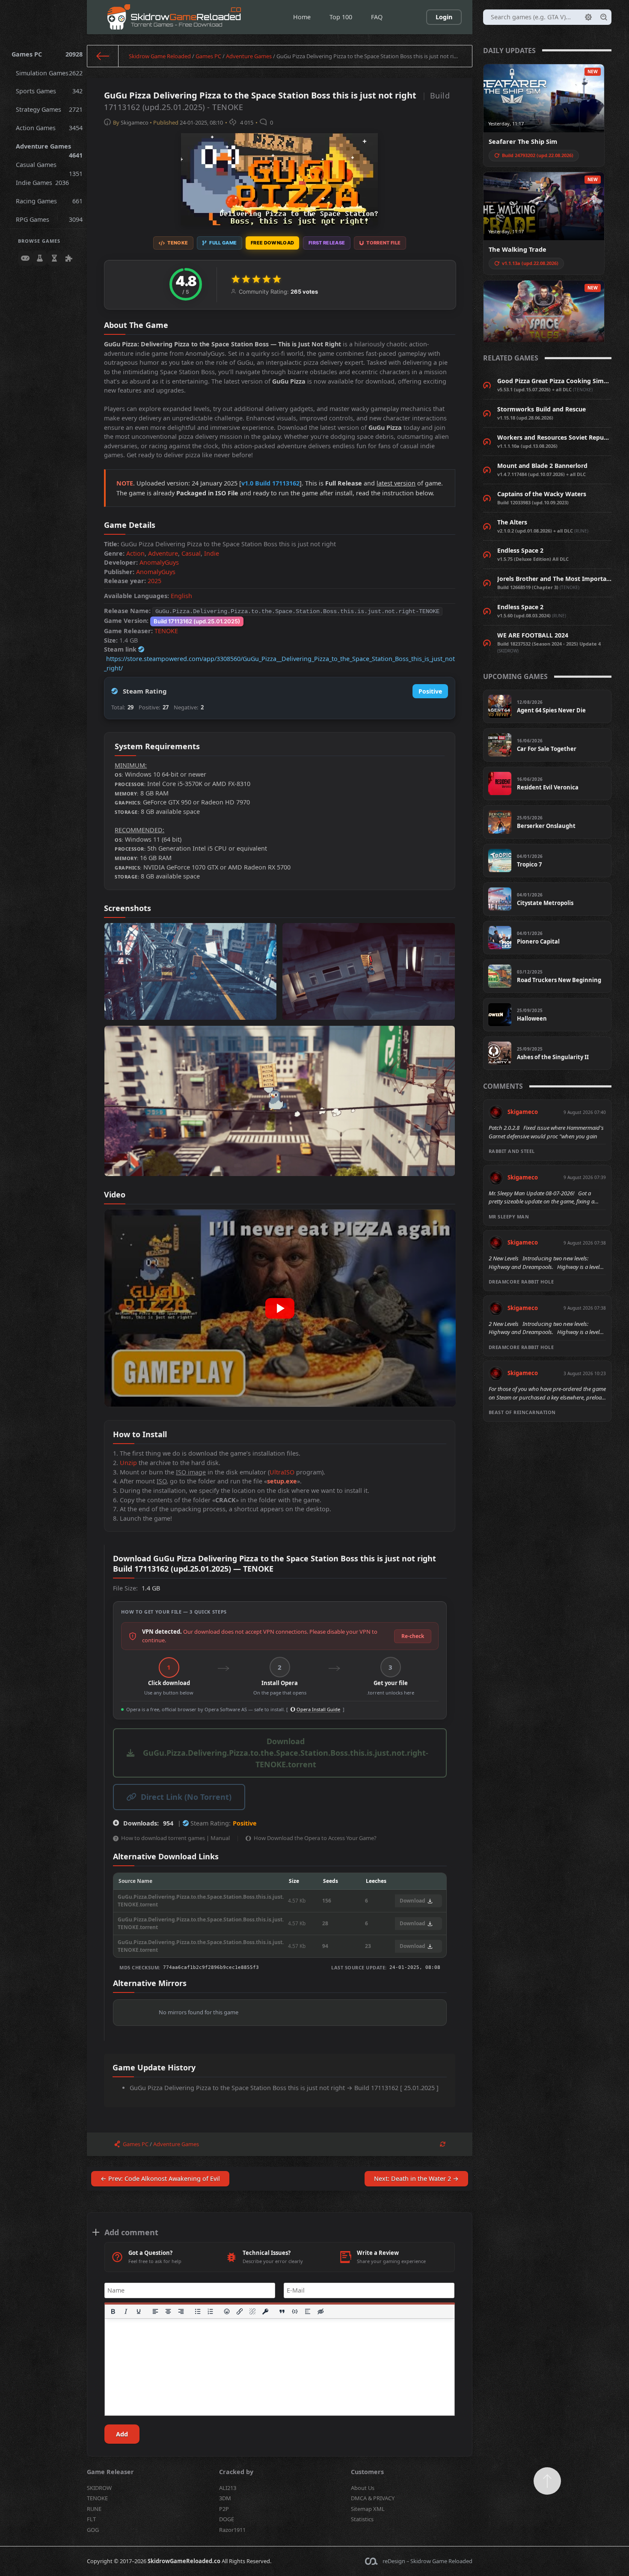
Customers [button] (367, 2472)
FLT (91, 2519)
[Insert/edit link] (240, 2311)
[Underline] (139, 2311)
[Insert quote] (282, 2311)
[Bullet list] (198, 2311)
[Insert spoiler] (308, 2311)
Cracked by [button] (236, 2472)
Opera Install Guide (318, 1709)
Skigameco (135, 122)
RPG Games (49, 219)
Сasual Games (49, 167)
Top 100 (341, 17)
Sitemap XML (368, 2509)
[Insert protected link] (266, 2311)
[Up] (547, 2481)
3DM (225, 2498)
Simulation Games (49, 73)
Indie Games (43, 183)
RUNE (94, 2509)
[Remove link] (253, 2311)
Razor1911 (232, 2530)
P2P (224, 2509)
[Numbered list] (211, 2311)
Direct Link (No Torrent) (186, 1797)
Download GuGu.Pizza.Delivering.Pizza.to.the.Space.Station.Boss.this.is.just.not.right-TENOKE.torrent (286, 1753)
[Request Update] (443, 2144)
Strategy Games (49, 109)
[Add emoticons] (227, 2311)
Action (135, 553)
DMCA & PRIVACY (373, 2498)
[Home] (103, 56)
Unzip (128, 1463)
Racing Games (49, 201)
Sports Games (49, 91)
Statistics (362, 2519)
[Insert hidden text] (320, 2311)
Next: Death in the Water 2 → (416, 2178)
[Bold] (113, 2311)
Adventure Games (49, 149)
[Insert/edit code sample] (295, 2311)
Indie (212, 553)
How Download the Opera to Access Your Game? (315, 1838)
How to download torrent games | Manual (175, 1838)
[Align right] (181, 2311)
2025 (154, 581)
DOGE (227, 2519)
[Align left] (155, 2311)
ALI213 (228, 2488)
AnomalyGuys (159, 562)
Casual (191, 553)
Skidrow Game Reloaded (160, 56)
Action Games (49, 128)
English (181, 596)
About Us (363, 2488)
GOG (93, 2530)
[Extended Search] (588, 17)
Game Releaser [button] (110, 2472)
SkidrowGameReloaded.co (184, 2561)
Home (302, 17)
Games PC (47, 54)
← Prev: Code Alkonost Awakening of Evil (160, 2178)
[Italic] (126, 2311)
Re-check (413, 1636)
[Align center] (168, 2311)
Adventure (163, 553)
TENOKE (166, 631)
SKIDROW (99, 2488)
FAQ (377, 17)
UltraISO (282, 1472)
